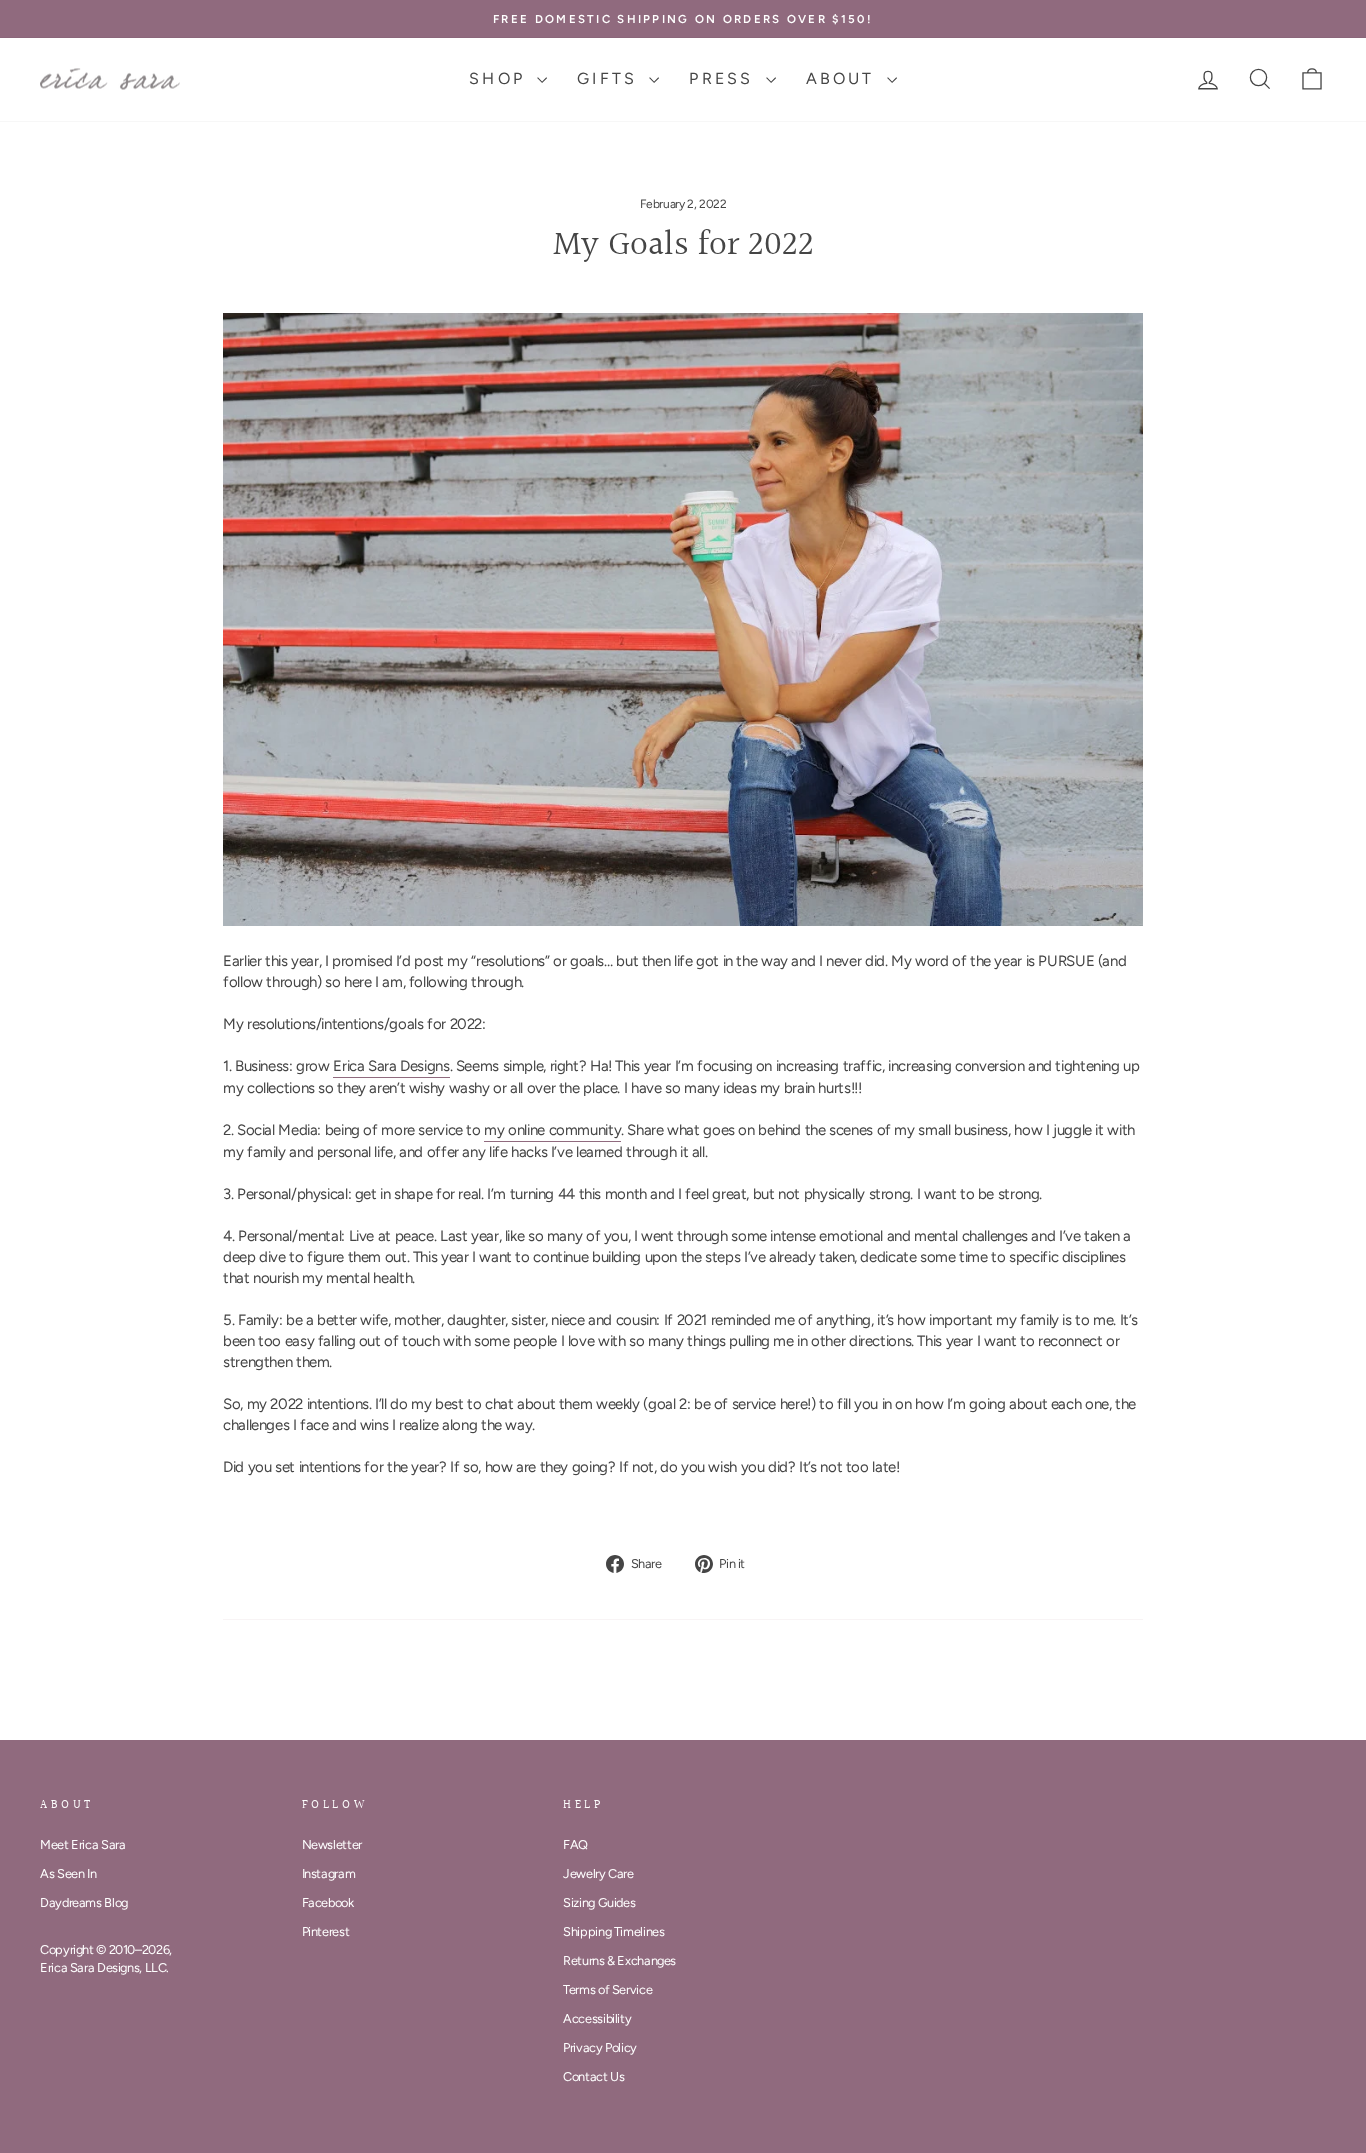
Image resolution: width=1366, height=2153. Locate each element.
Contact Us (593, 2076)
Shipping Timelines (613, 1931)
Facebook (328, 1902)
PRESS (724, 78)
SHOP (500, 78)
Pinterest (326, 1931)
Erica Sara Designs (391, 1066)
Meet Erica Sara (82, 1844)
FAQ (575, 1844)
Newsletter (332, 1844)
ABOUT (844, 78)
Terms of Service (607, 1989)
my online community (552, 1130)
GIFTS (610, 78)
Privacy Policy (600, 2047)
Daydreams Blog (84, 1902)
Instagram (329, 1873)
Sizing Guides (599, 1902)
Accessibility (597, 2018)
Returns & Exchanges (619, 1960)
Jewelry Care (598, 1873)
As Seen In (68, 1873)
